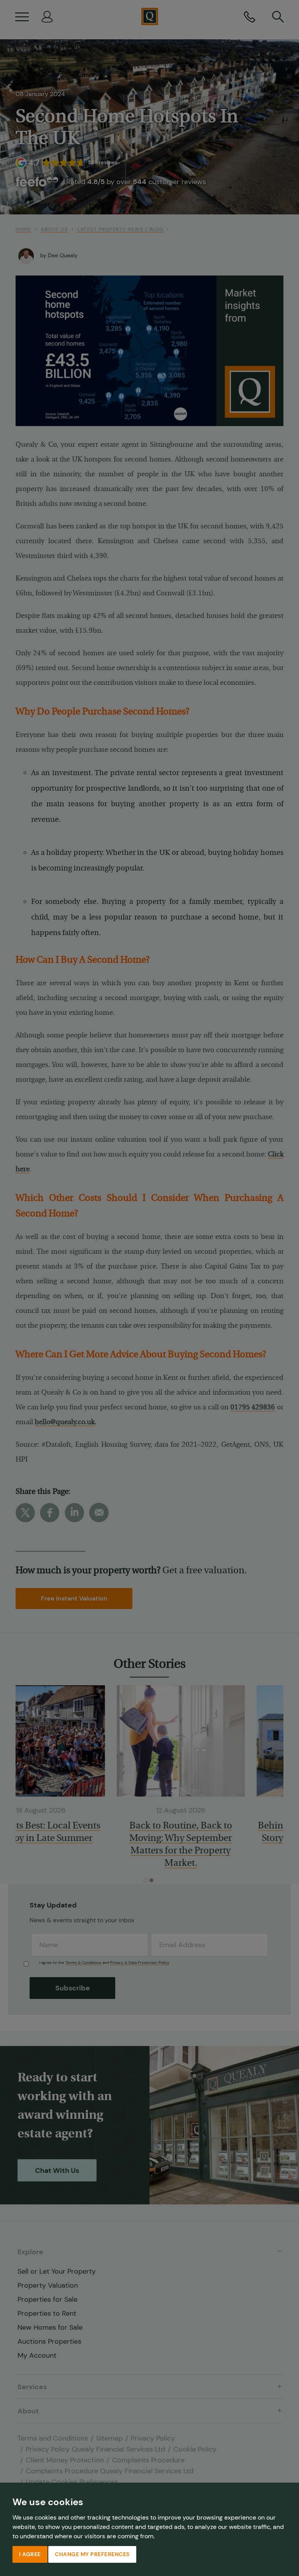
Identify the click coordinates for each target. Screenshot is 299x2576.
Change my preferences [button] (92, 2554)
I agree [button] (30, 2554)
